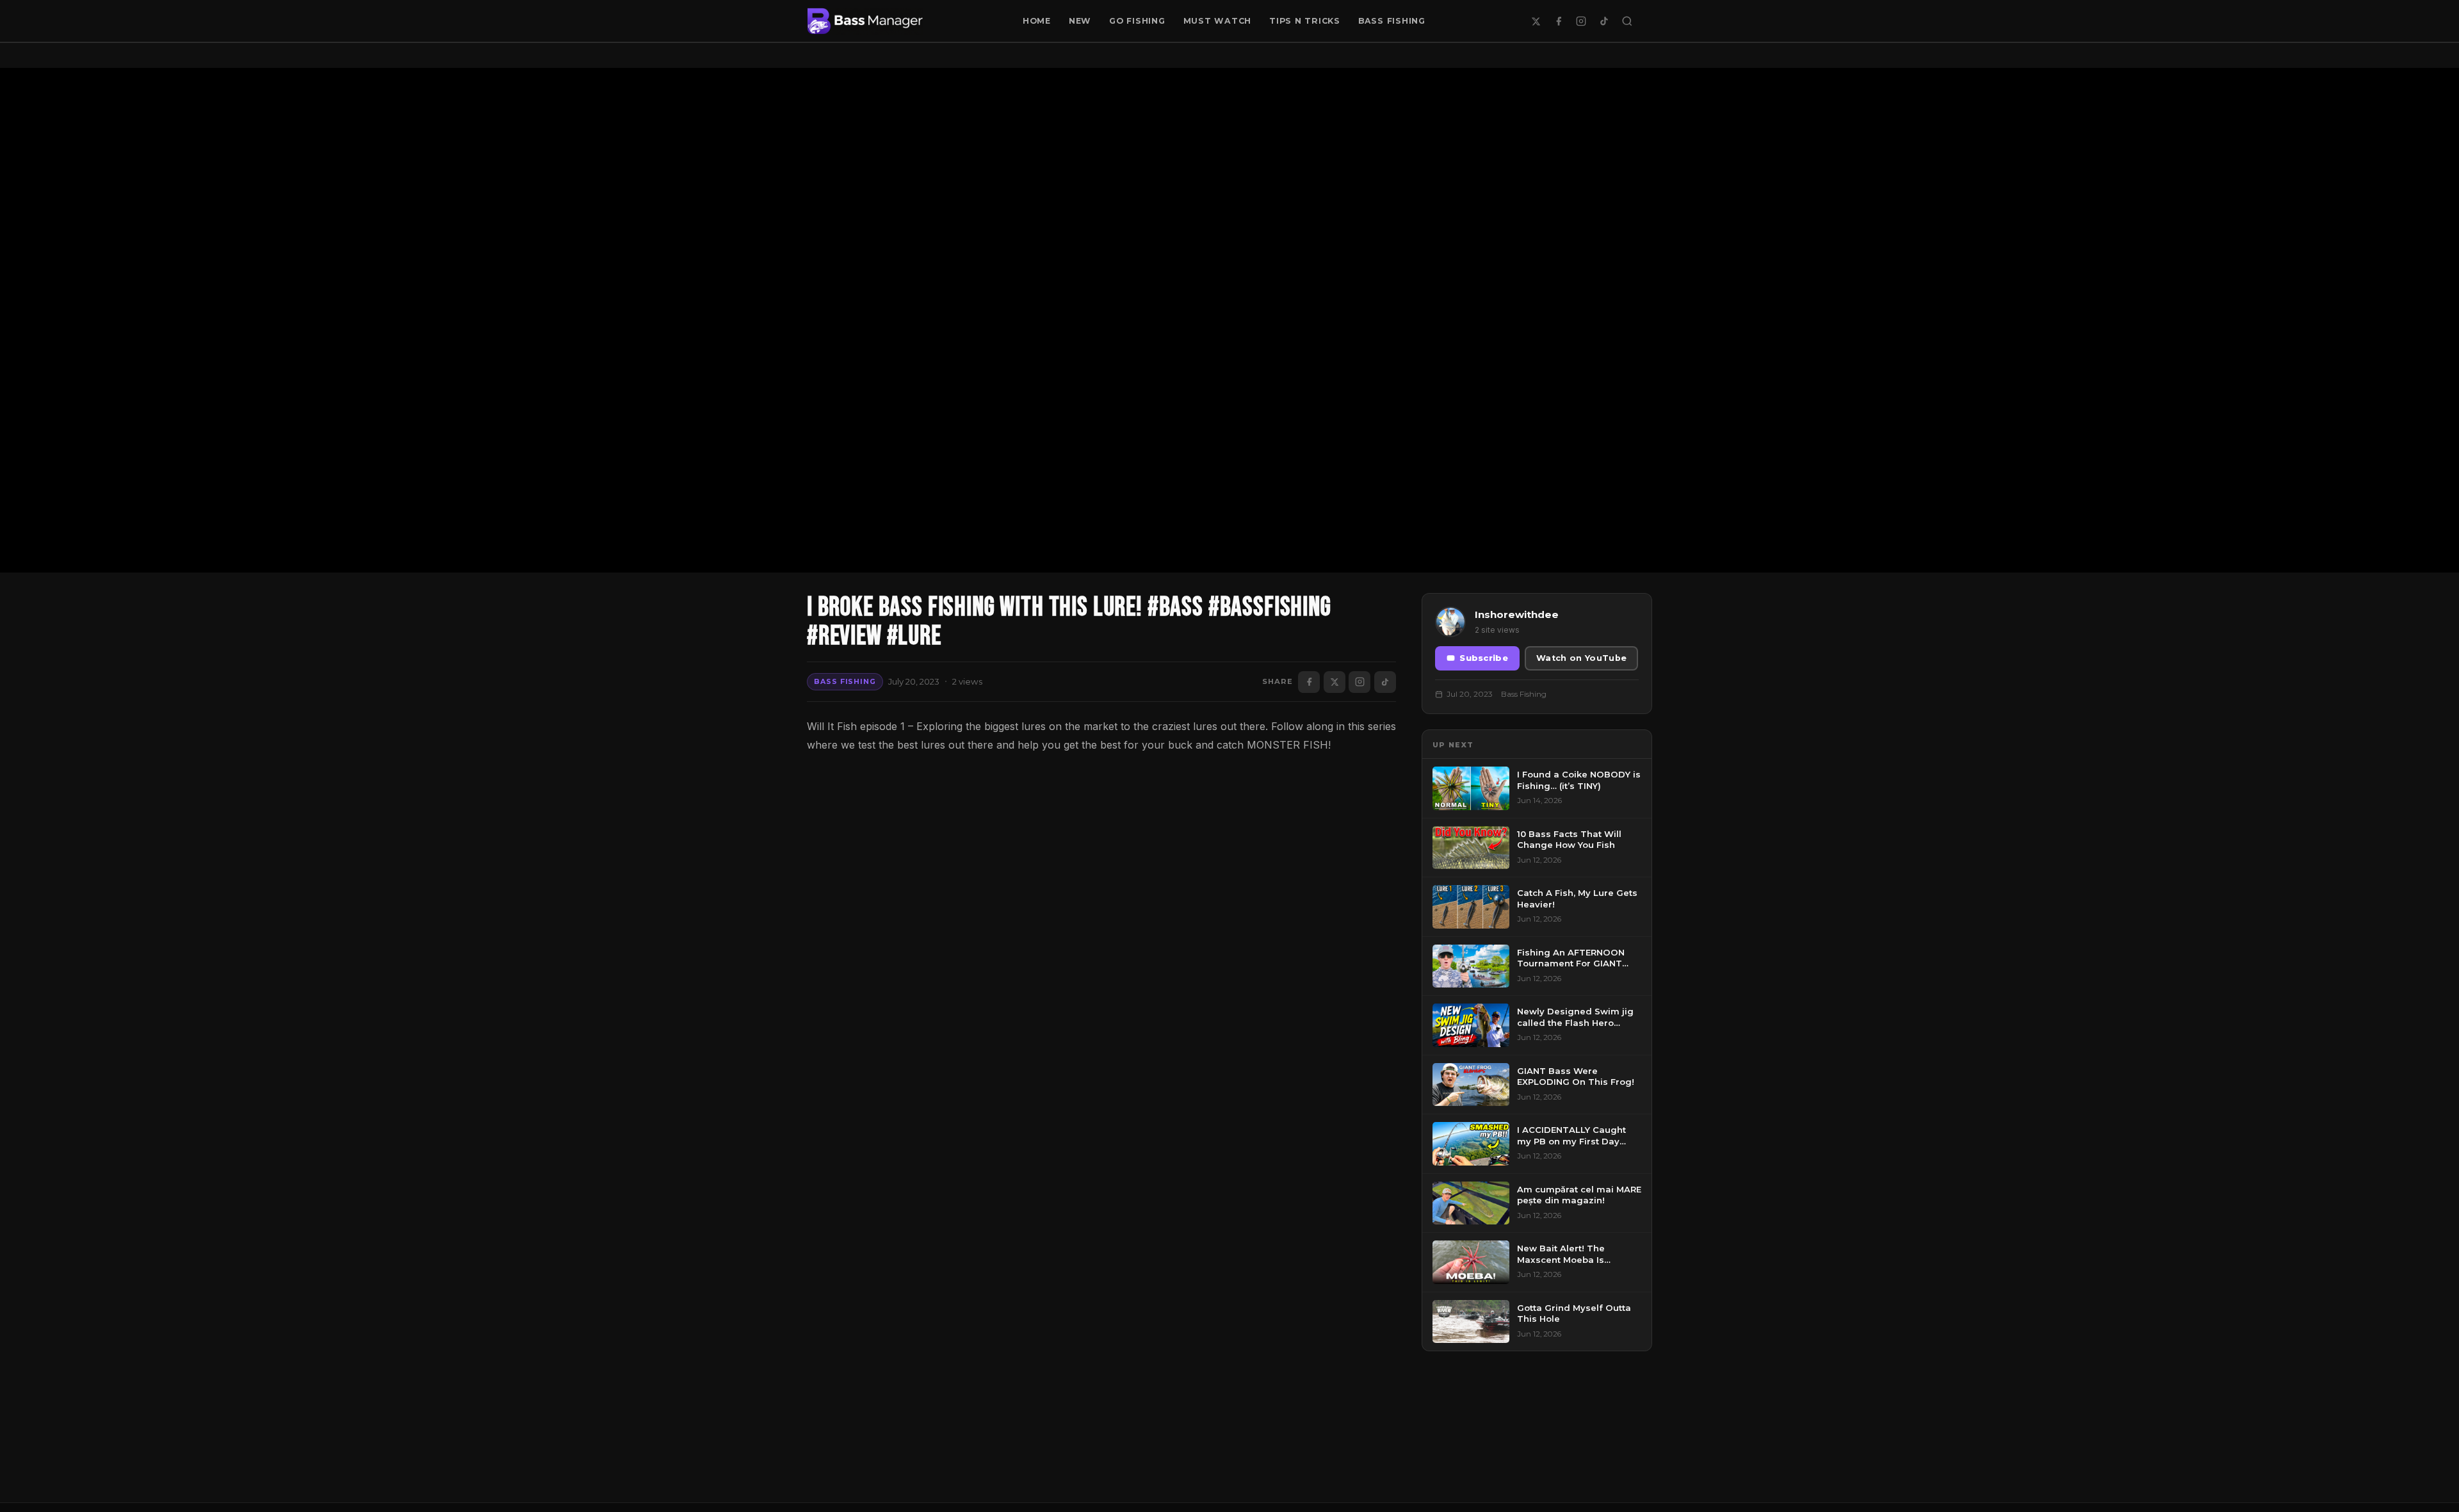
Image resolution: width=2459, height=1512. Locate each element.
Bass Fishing (1392, 21)
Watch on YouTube (1581, 658)
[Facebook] (1559, 21)
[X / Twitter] (1536, 21)
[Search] (1627, 21)
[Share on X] (1335, 682)
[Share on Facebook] (1309, 682)
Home (1037, 21)
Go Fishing (1137, 21)
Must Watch (1218, 21)
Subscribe (1484, 658)
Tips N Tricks (1305, 21)
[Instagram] (1581, 21)
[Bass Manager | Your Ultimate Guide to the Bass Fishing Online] (865, 21)
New (1080, 21)
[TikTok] (1604, 21)
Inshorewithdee (1517, 614)
